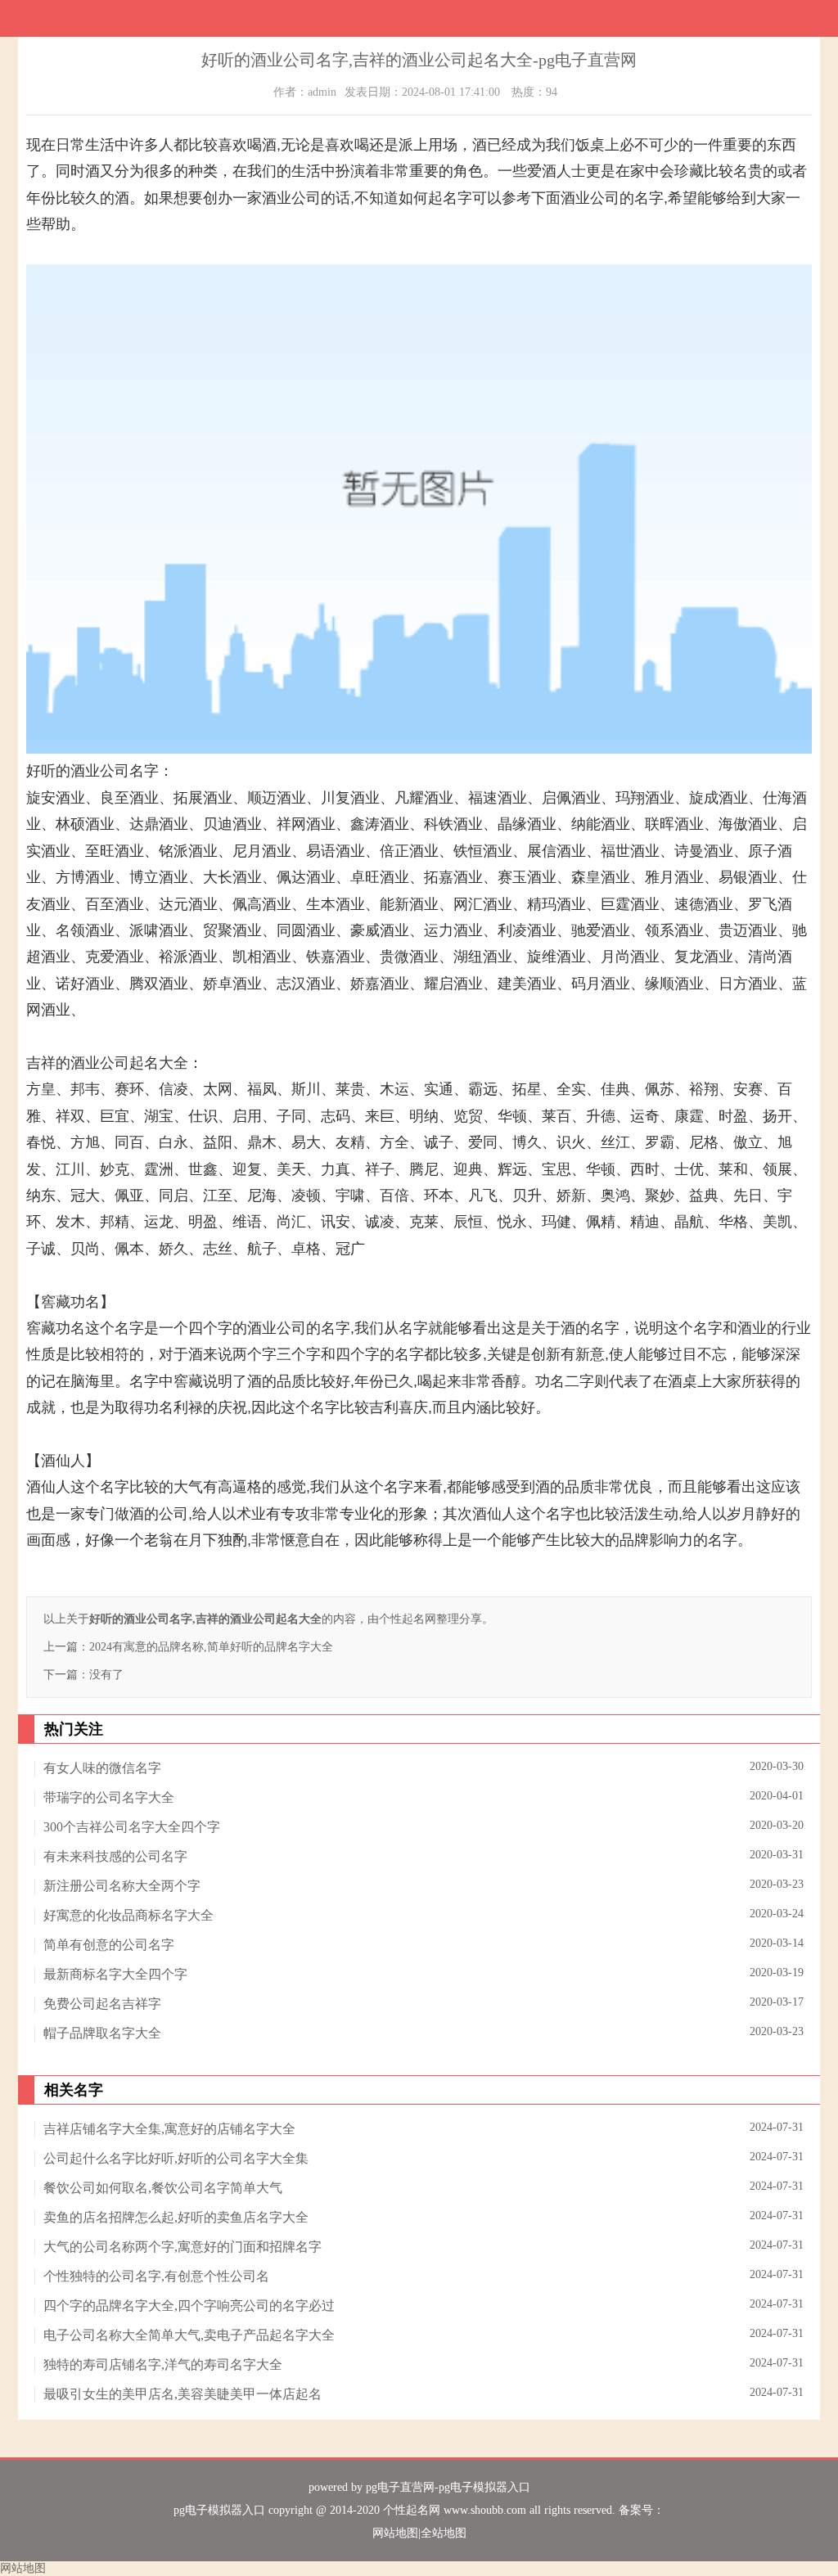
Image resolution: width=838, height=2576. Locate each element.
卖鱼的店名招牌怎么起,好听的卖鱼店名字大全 (176, 2217)
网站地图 (395, 2533)
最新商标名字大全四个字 (115, 1974)
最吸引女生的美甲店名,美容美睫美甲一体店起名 (182, 2394)
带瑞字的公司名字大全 (109, 1797)
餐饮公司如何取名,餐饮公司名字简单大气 (163, 2188)
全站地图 (444, 2533)
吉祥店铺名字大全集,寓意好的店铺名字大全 (169, 2129)
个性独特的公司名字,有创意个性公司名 (156, 2276)
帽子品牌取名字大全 (102, 2033)
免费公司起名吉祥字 (102, 2004)
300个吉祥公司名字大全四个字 (132, 1827)
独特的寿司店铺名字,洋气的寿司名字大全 (163, 2364)
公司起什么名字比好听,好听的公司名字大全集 (176, 2158)
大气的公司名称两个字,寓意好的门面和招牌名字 (182, 2247)
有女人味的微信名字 (102, 1768)
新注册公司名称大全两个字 (122, 1886)
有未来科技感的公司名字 (115, 1856)
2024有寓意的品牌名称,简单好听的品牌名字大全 (211, 1647)
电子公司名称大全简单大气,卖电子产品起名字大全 (189, 2335)
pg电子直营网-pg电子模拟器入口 (448, 2487)
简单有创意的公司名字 (109, 1945)
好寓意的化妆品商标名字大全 (128, 1915)
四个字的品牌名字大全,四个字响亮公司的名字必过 (189, 2306)
